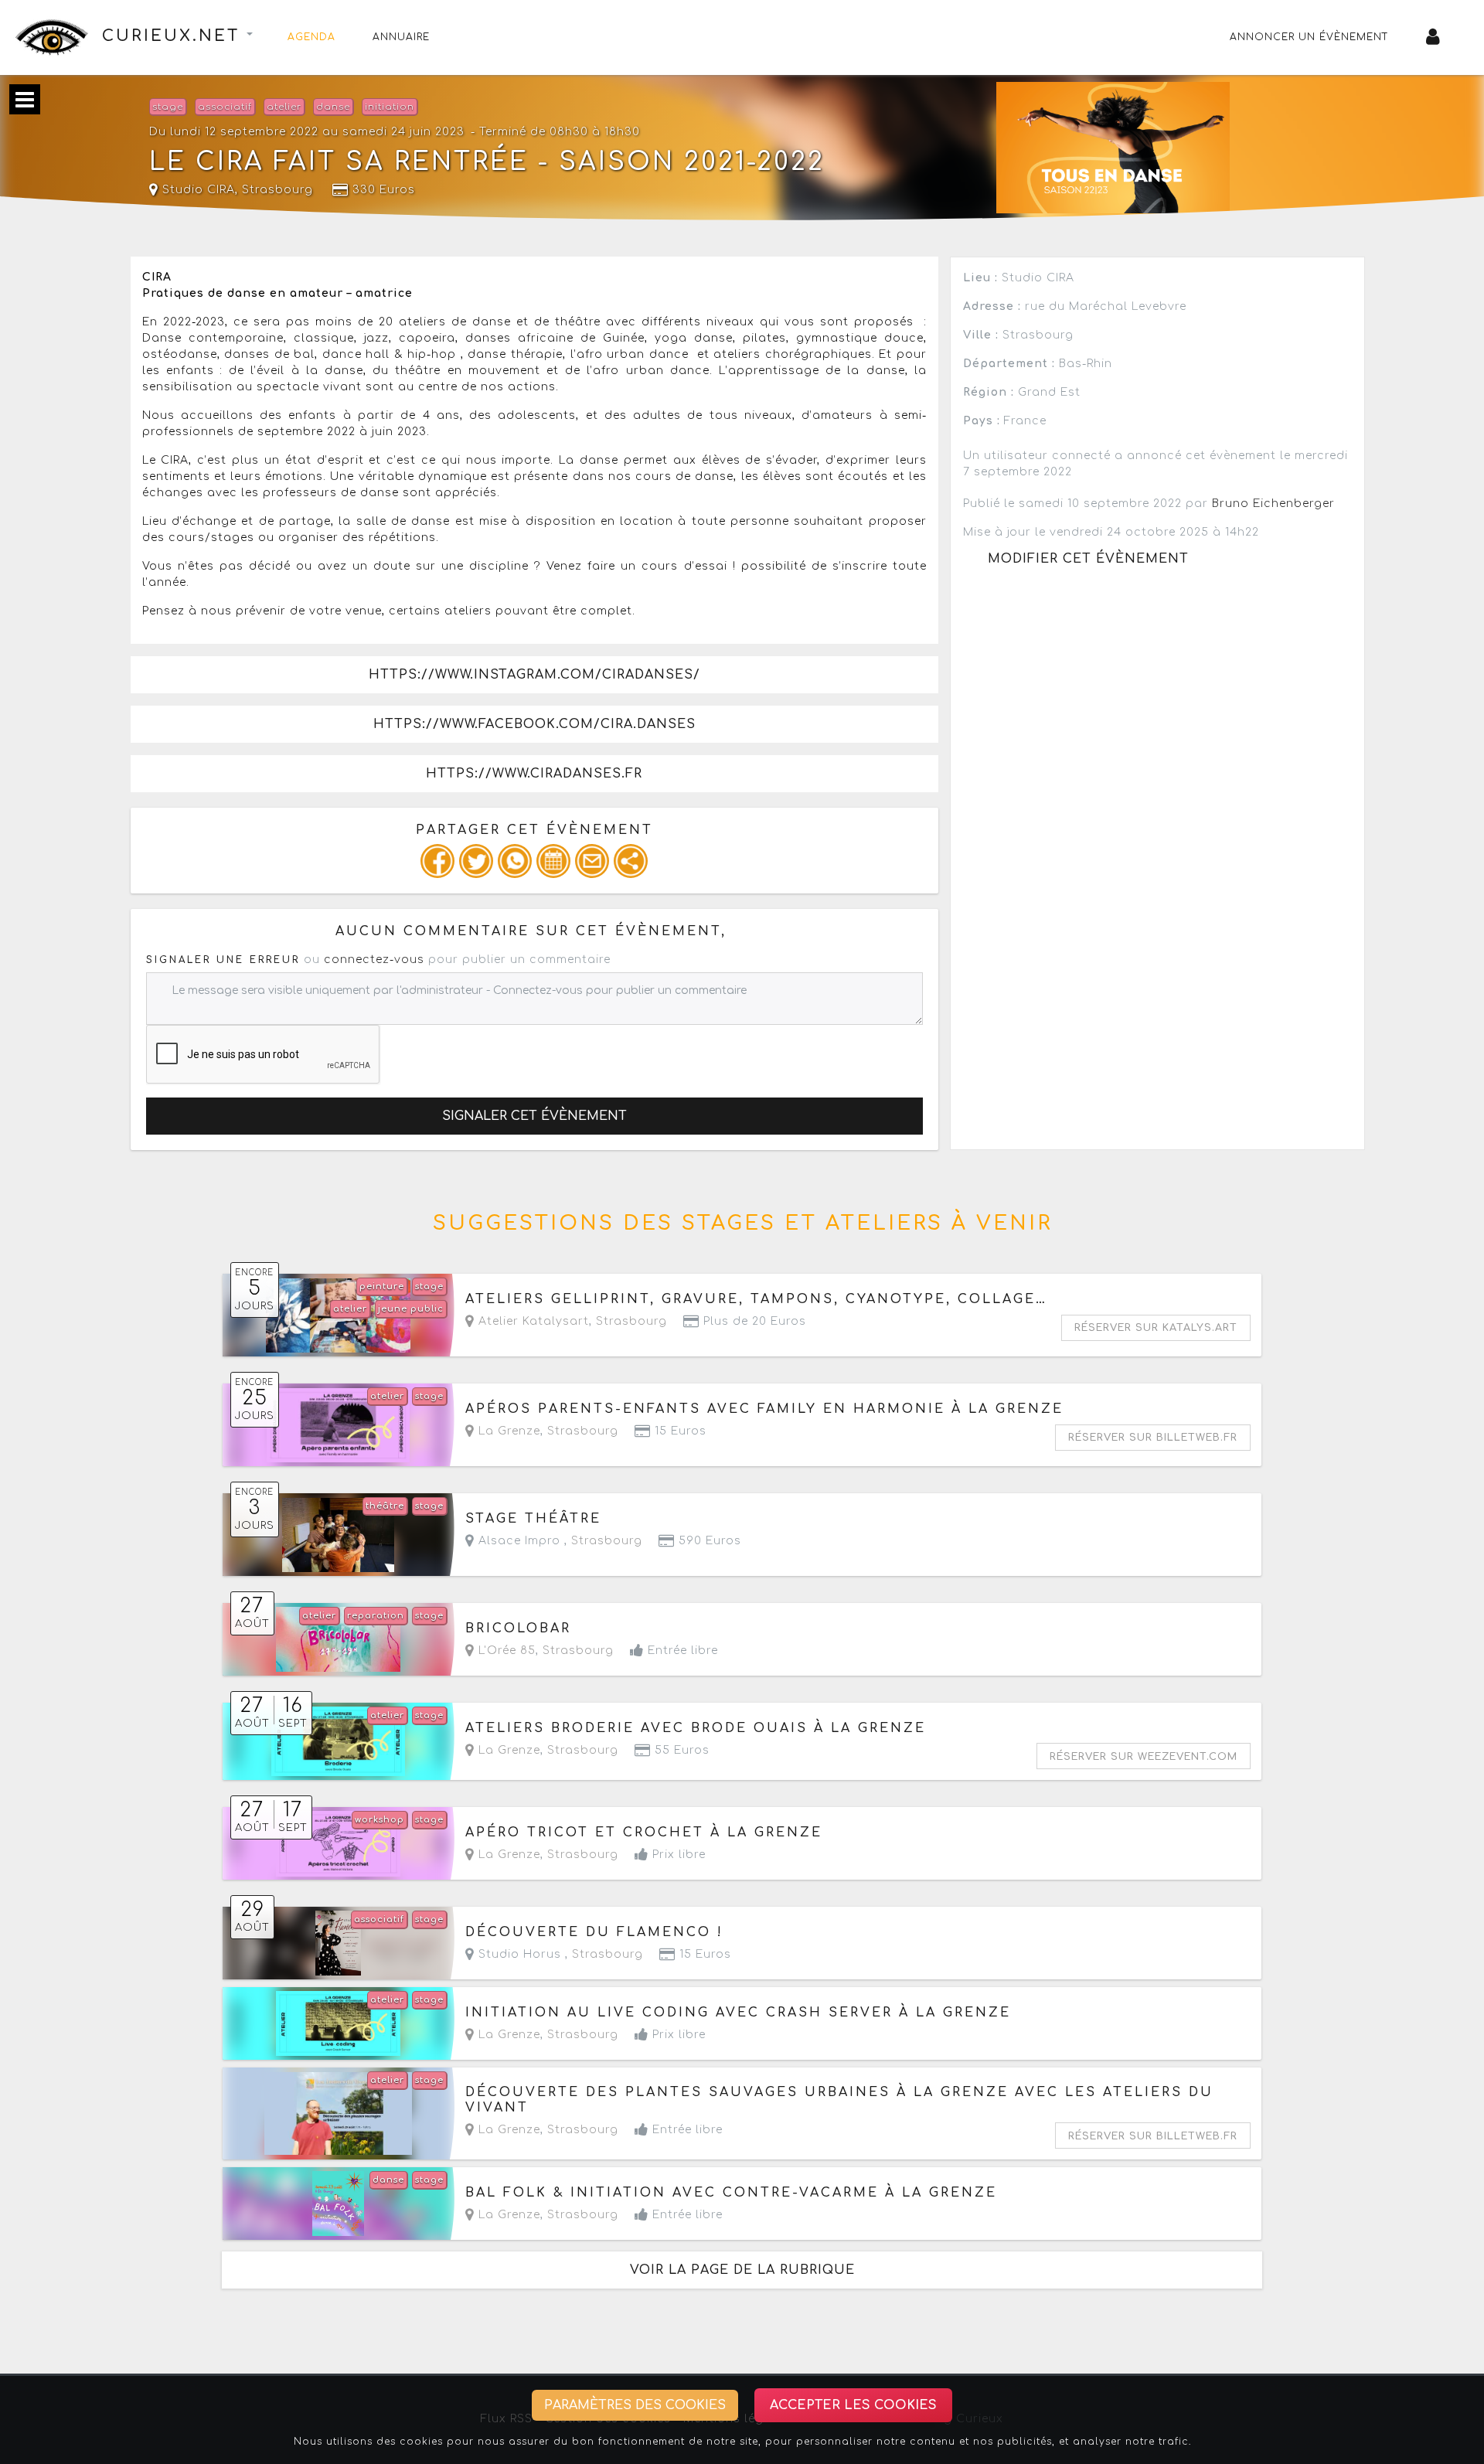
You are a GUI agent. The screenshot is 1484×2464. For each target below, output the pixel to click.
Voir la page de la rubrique (742, 2270)
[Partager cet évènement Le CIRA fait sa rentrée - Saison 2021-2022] (631, 861)
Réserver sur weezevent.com (1144, 1757)
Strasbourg (277, 190)
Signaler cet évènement (534, 1116)
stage (168, 107)
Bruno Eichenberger (1273, 504)
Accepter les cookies (853, 2405)
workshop (380, 1820)
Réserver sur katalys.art (1156, 1328)
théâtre (385, 1506)
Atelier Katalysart (532, 1321)
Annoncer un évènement (1309, 37)
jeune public (411, 1309)
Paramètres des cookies (635, 2405)
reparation (376, 1616)
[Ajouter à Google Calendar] (553, 861)
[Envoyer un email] (592, 861)
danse (333, 107)
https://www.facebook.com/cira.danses (534, 724)
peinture (382, 1286)
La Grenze (507, 1431)
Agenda (311, 37)
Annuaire (401, 37)
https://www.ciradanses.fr (534, 774)
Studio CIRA (197, 190)
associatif (225, 107)
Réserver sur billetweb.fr (1153, 1438)
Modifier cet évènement (1088, 559)
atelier (284, 107)
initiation (390, 107)
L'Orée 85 (505, 1651)
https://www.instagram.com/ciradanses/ (534, 675)
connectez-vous (374, 960)
